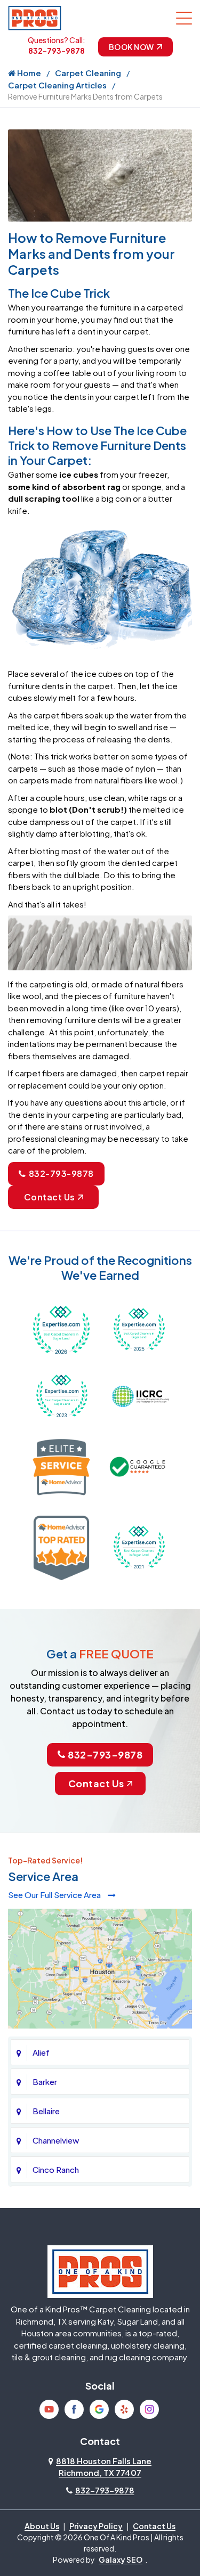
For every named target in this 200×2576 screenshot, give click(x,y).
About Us (42, 2526)
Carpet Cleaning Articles (57, 85)
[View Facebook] (74, 2409)
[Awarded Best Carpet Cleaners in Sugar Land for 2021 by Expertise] (139, 1546)
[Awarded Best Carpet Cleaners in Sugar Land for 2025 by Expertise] (139, 1328)
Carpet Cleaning (88, 73)
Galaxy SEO (121, 2559)
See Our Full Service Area (55, 1895)
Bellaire (46, 2111)
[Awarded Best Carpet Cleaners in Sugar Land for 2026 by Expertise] (62, 1328)
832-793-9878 (57, 51)
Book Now (131, 47)
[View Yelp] (124, 2409)
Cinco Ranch (56, 2169)
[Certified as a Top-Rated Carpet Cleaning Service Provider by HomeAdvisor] (62, 1546)
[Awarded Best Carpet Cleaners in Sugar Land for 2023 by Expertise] (62, 1395)
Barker (45, 2082)
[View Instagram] (149, 2409)
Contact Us (50, 1197)
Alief (41, 2052)
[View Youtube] (49, 2409)
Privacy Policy (96, 2526)
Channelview (56, 2140)
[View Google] (99, 2409)
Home (28, 73)
